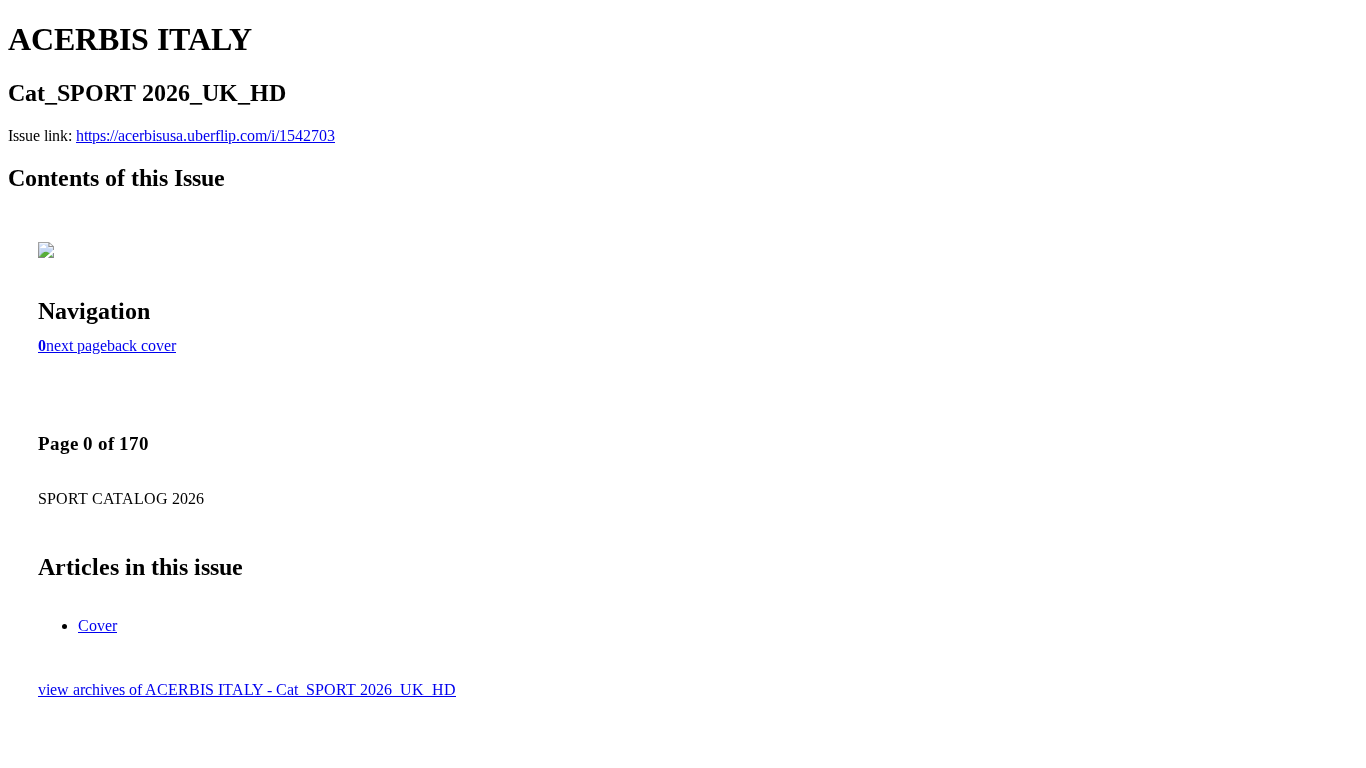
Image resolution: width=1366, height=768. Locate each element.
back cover (141, 345)
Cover (97, 625)
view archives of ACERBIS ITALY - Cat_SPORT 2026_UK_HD (247, 689)
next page (76, 345)
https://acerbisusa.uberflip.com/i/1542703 (205, 135)
